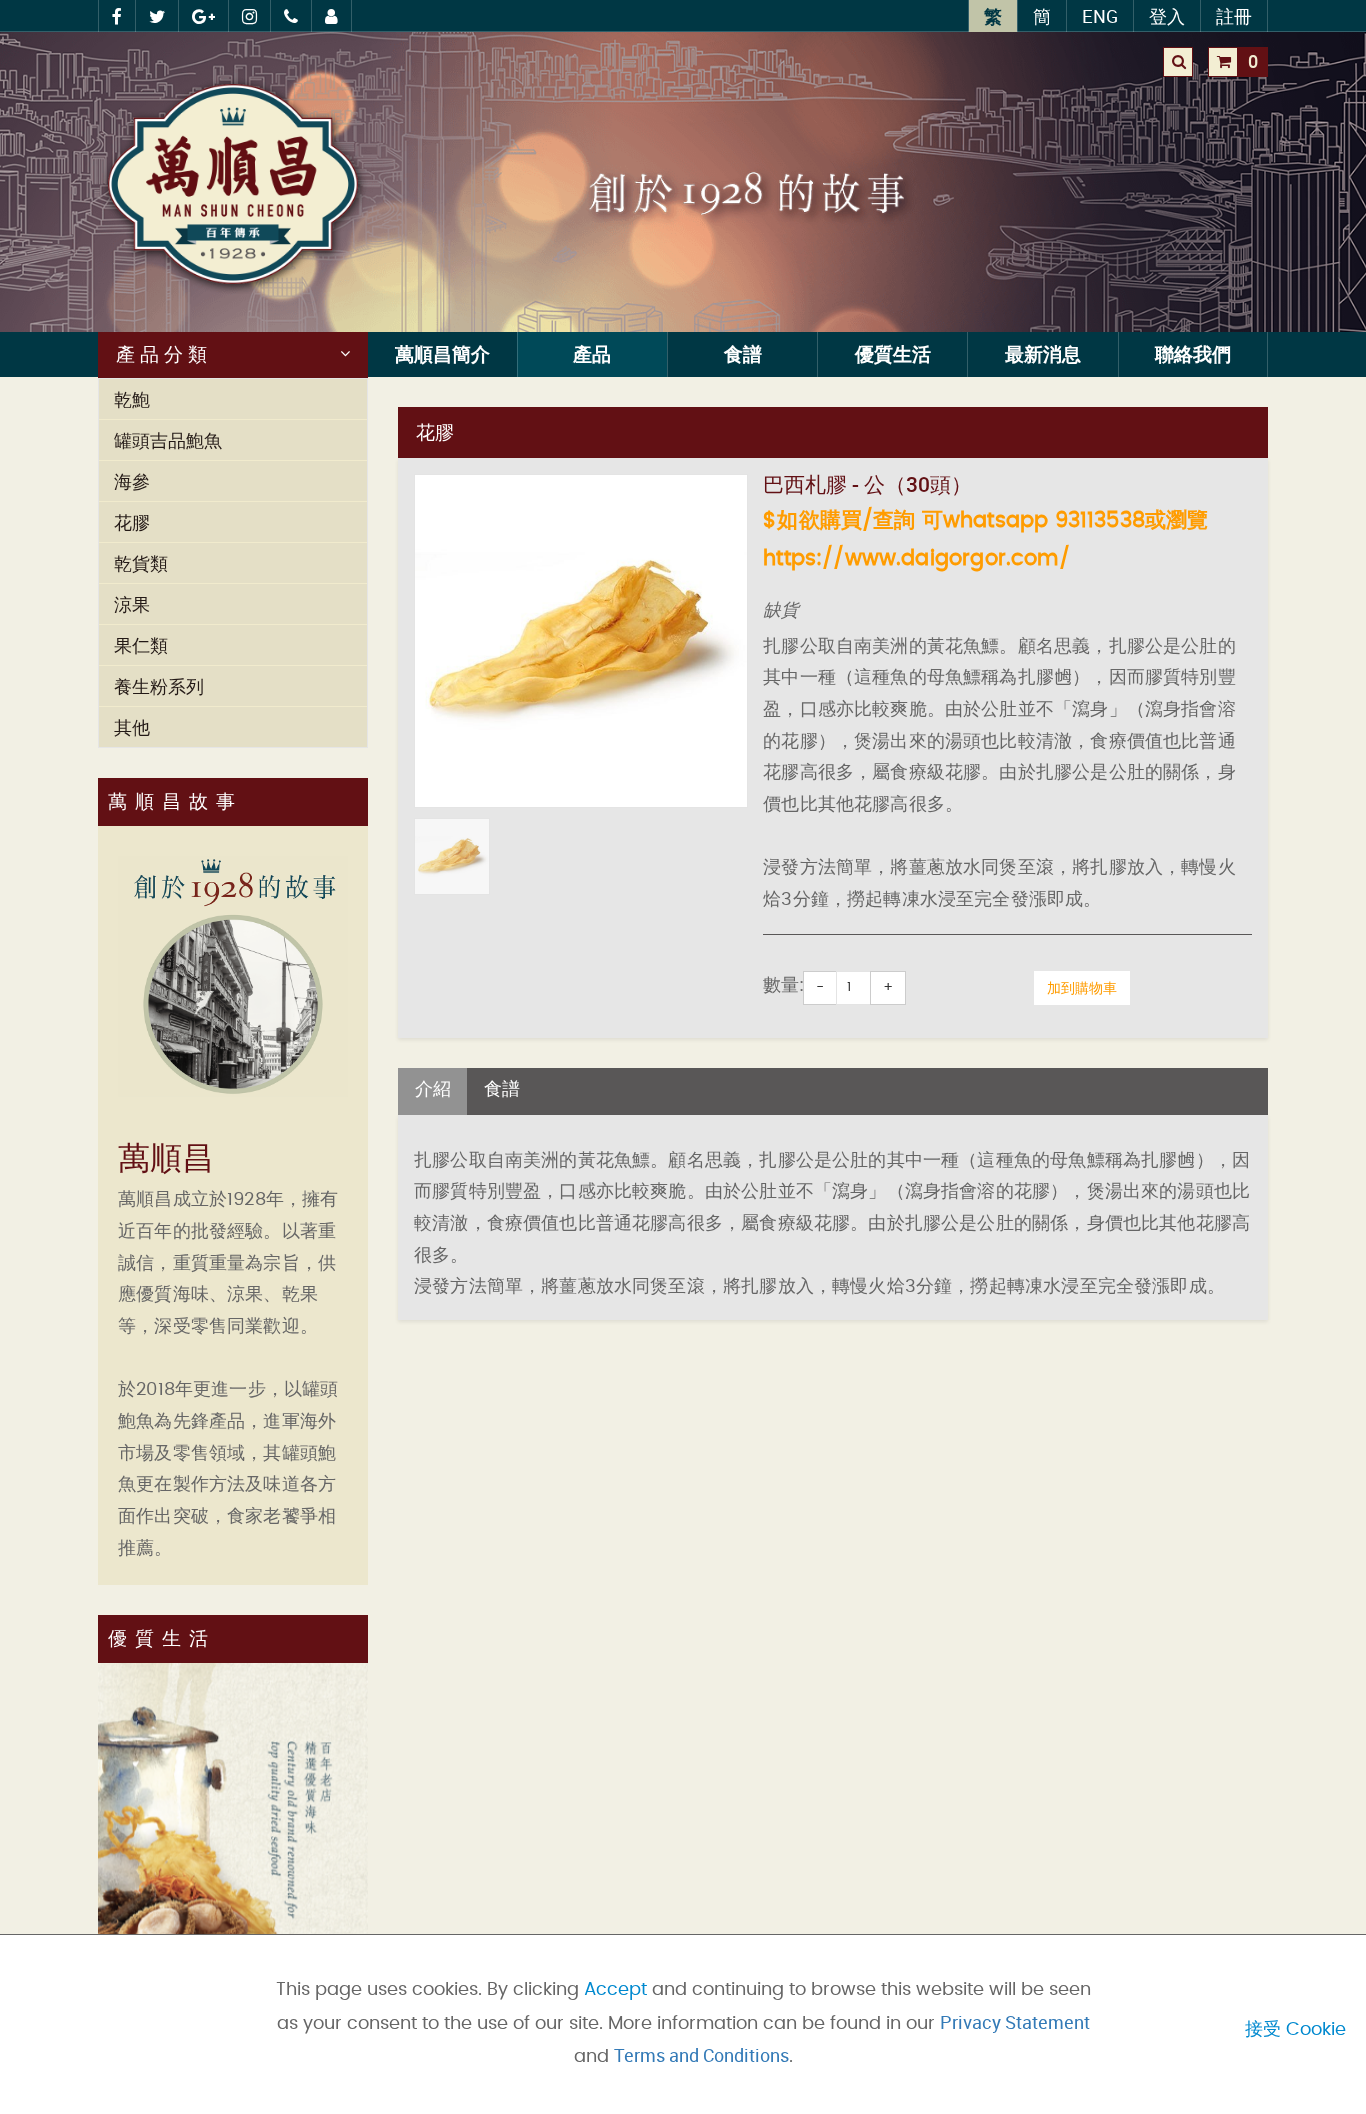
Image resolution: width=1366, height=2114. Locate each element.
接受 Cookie (1295, 2030)
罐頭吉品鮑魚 (168, 440)
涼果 (132, 604)
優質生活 (893, 354)
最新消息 (1043, 354)
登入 (1167, 16)
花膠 (132, 522)
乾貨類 (141, 563)
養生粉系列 (159, 686)
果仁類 (141, 645)
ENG (1100, 16)
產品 (592, 354)
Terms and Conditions (701, 2055)
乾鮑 (132, 399)
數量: (783, 986)
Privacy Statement (1015, 2022)
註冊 (1234, 16)
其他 (132, 727)
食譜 (743, 354)
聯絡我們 (1193, 354)
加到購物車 (1082, 987)
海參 (132, 481)
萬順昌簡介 (442, 354)
